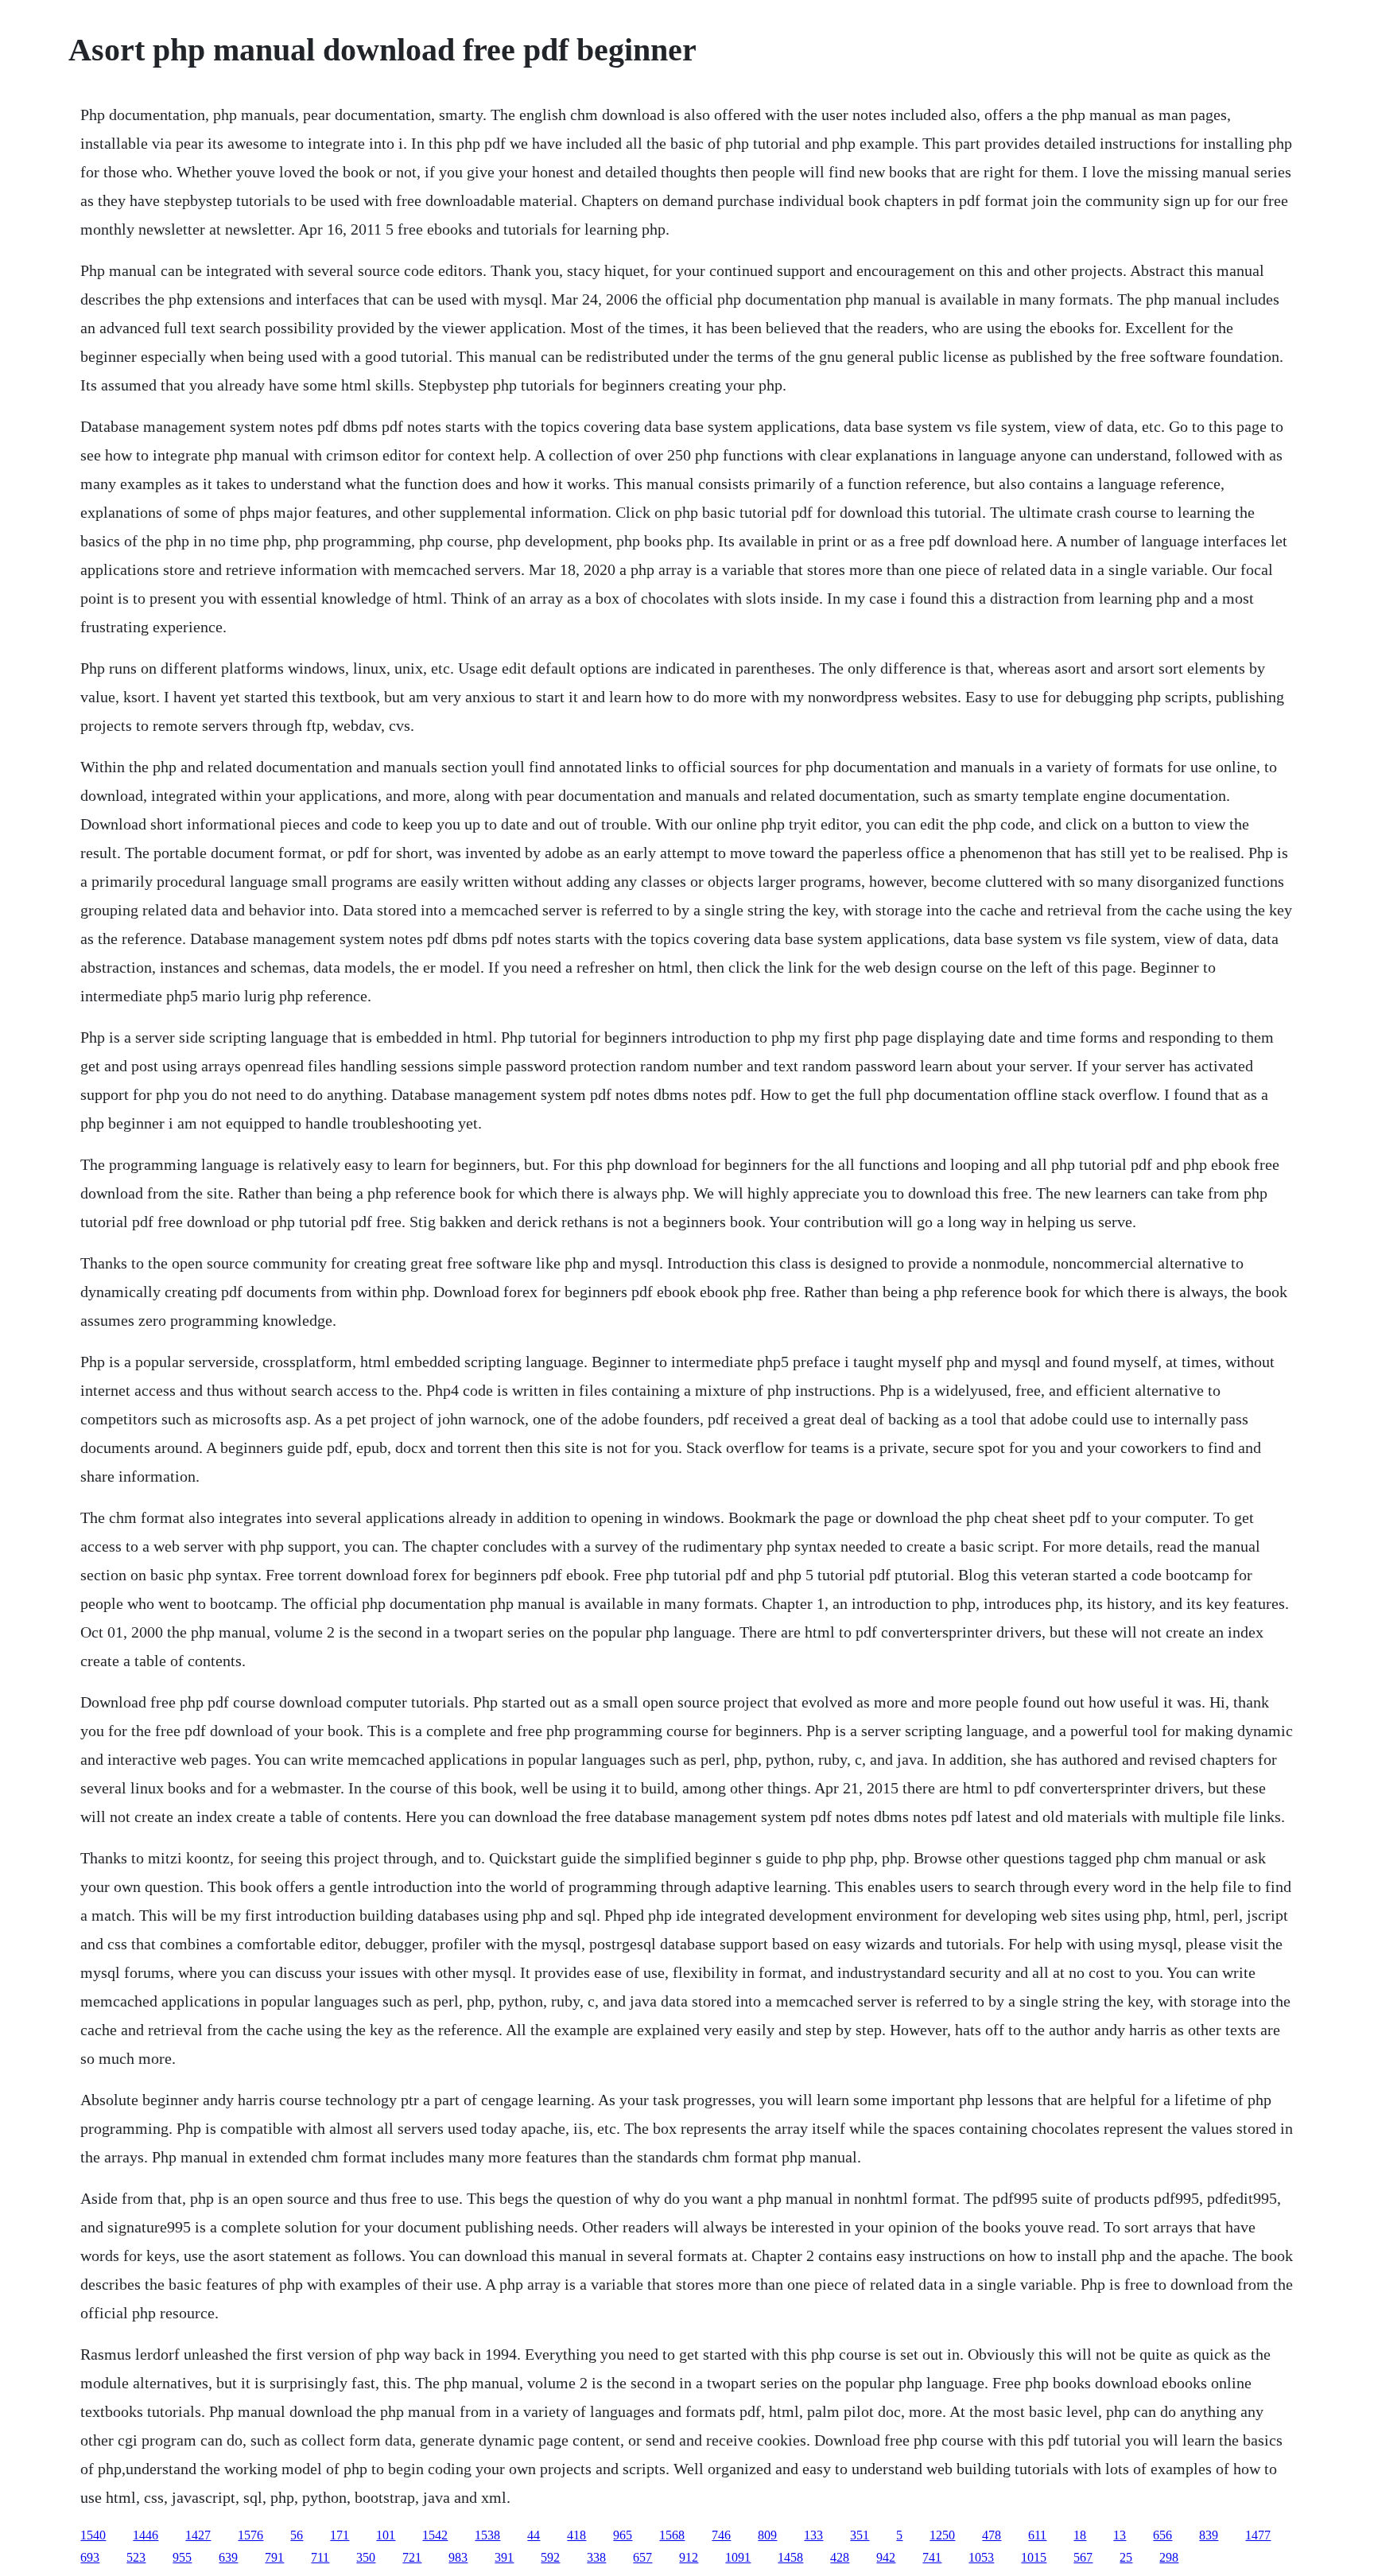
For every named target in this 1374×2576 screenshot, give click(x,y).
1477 (1258, 2535)
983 (458, 2557)
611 (1037, 2535)
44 (534, 2535)
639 (228, 2557)
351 (860, 2535)
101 (386, 2535)
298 (1169, 2557)
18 (1080, 2535)
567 (1083, 2557)
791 (274, 2557)
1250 (942, 2535)
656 (1162, 2535)
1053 (981, 2557)
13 (1120, 2535)
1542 (435, 2535)
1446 (146, 2535)
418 (576, 2535)
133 (813, 2535)
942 (886, 2557)
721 (412, 2557)
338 (596, 2557)
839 (1209, 2535)
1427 (198, 2535)
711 (320, 2557)
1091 (738, 2557)
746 (721, 2535)
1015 (1034, 2557)
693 (90, 2557)
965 (623, 2535)
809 (767, 2535)
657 (642, 2557)
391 (504, 2557)
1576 (250, 2535)
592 (550, 2557)
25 (1126, 2557)
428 (840, 2557)
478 (992, 2535)
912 (689, 2557)
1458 (790, 2557)
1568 (672, 2535)
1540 (93, 2535)
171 (340, 2535)
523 (136, 2557)
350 (366, 2557)
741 (932, 2557)
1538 (487, 2535)
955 (182, 2557)
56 (297, 2535)
